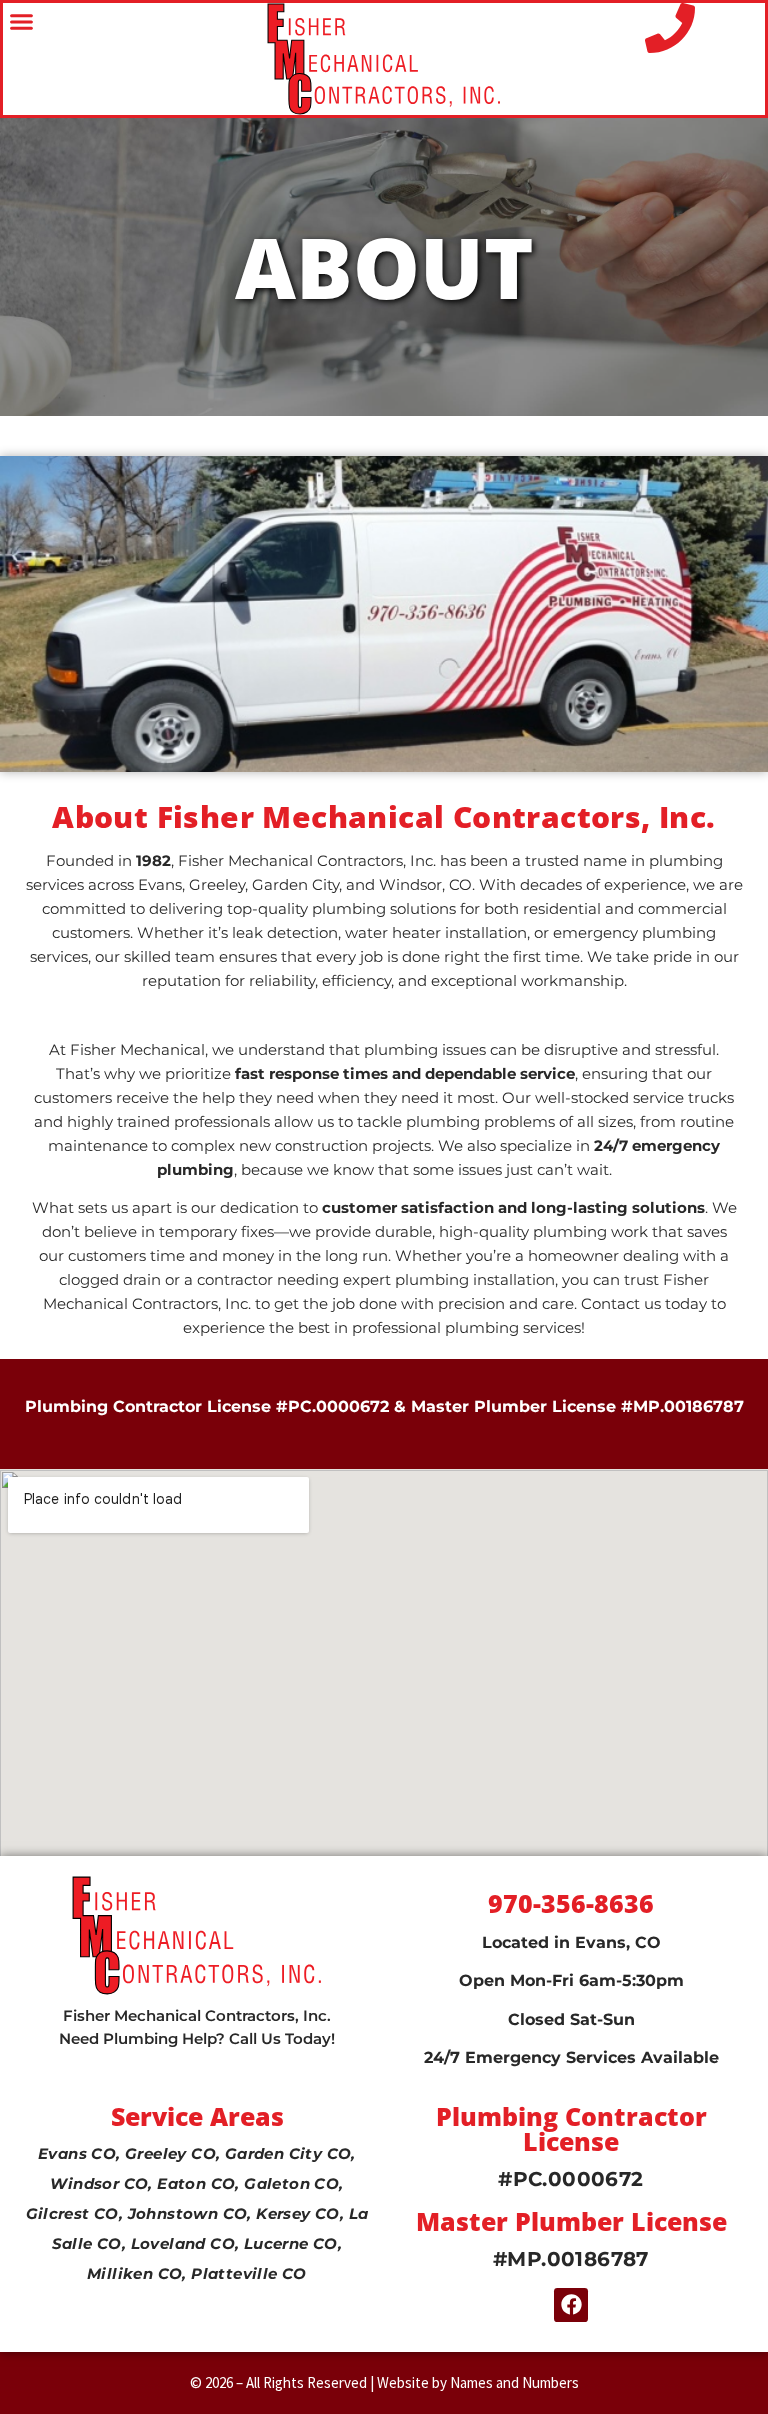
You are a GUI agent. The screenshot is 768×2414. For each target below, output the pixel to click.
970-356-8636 (571, 1903)
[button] (22, 22)
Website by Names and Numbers (478, 2382)
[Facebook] (571, 2305)
